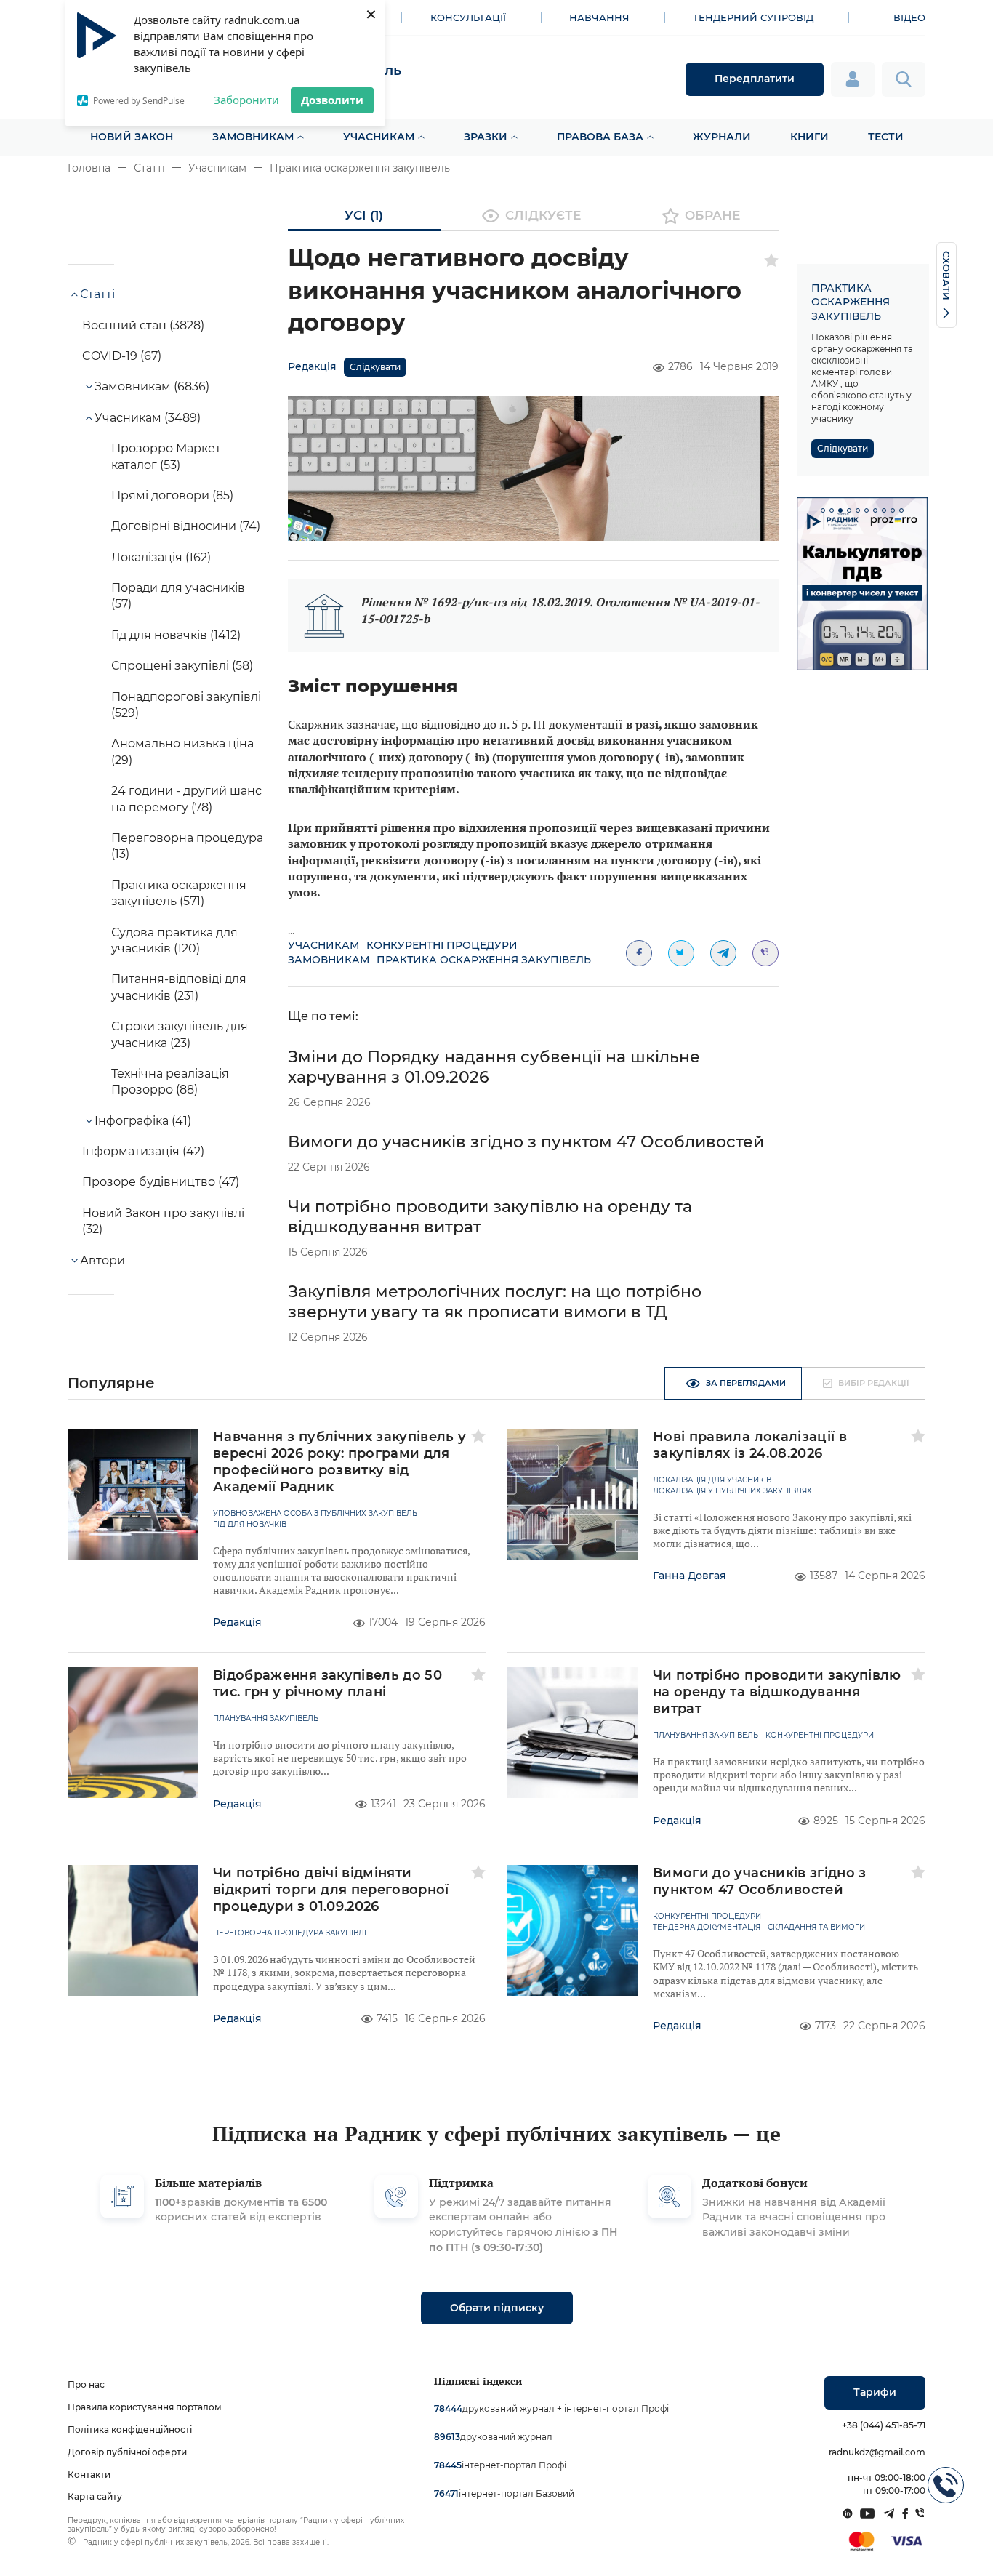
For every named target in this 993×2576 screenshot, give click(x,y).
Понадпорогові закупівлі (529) (186, 705)
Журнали (722, 137)
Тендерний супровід (753, 17)
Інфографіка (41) (143, 1121)
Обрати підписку (497, 2308)
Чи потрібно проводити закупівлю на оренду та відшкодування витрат (777, 1692)
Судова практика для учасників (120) (174, 940)
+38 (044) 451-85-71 (884, 2425)
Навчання (599, 17)
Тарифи (875, 2392)
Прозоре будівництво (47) (161, 1182)
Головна (89, 168)
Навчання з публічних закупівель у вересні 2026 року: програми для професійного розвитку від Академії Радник (340, 1462)
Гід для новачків (250, 1525)
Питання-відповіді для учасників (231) (179, 987)
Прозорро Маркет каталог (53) (166, 456)
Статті (149, 168)
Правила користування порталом (145, 2407)
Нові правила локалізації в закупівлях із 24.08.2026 (750, 1445)
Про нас (86, 2384)
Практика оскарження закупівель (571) (179, 893)
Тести (886, 137)
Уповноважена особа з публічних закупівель (315, 1514)
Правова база (600, 137)
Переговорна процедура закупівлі (290, 1933)
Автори (102, 1260)
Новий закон (132, 137)
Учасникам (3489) (148, 418)
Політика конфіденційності (130, 2429)
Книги (809, 137)
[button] (823, 510)
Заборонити (246, 100)
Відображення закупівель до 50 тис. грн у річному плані (327, 1684)
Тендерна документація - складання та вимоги (759, 1927)
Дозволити (332, 100)
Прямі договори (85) (172, 495)
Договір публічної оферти (127, 2452)
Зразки (486, 137)
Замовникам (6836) (152, 386)
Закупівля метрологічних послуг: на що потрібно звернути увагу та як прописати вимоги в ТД (495, 1302)
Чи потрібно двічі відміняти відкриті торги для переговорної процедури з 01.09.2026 (331, 1890)
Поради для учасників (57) (178, 596)
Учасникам (379, 137)
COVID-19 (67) (122, 356)
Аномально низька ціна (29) (182, 751)
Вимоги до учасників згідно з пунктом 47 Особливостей (526, 1142)
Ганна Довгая (690, 1576)
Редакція (312, 366)
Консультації (468, 17)
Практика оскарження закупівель (360, 168)
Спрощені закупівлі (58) (182, 666)
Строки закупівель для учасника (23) (180, 1034)
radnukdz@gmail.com (877, 2452)
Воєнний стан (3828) (143, 325)
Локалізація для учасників (712, 1480)
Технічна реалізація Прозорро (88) (170, 1082)
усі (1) (364, 215)
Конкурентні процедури (442, 945)
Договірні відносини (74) (186, 526)
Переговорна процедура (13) (187, 846)
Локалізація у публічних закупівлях (732, 1491)
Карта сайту (95, 2496)
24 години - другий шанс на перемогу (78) (186, 799)
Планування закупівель (266, 1719)
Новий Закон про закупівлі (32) (163, 1221)
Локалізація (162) (161, 557)
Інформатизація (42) (143, 1151)
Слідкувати (375, 367)
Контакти (89, 2475)
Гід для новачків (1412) (176, 635)
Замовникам (253, 137)
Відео (909, 17)
